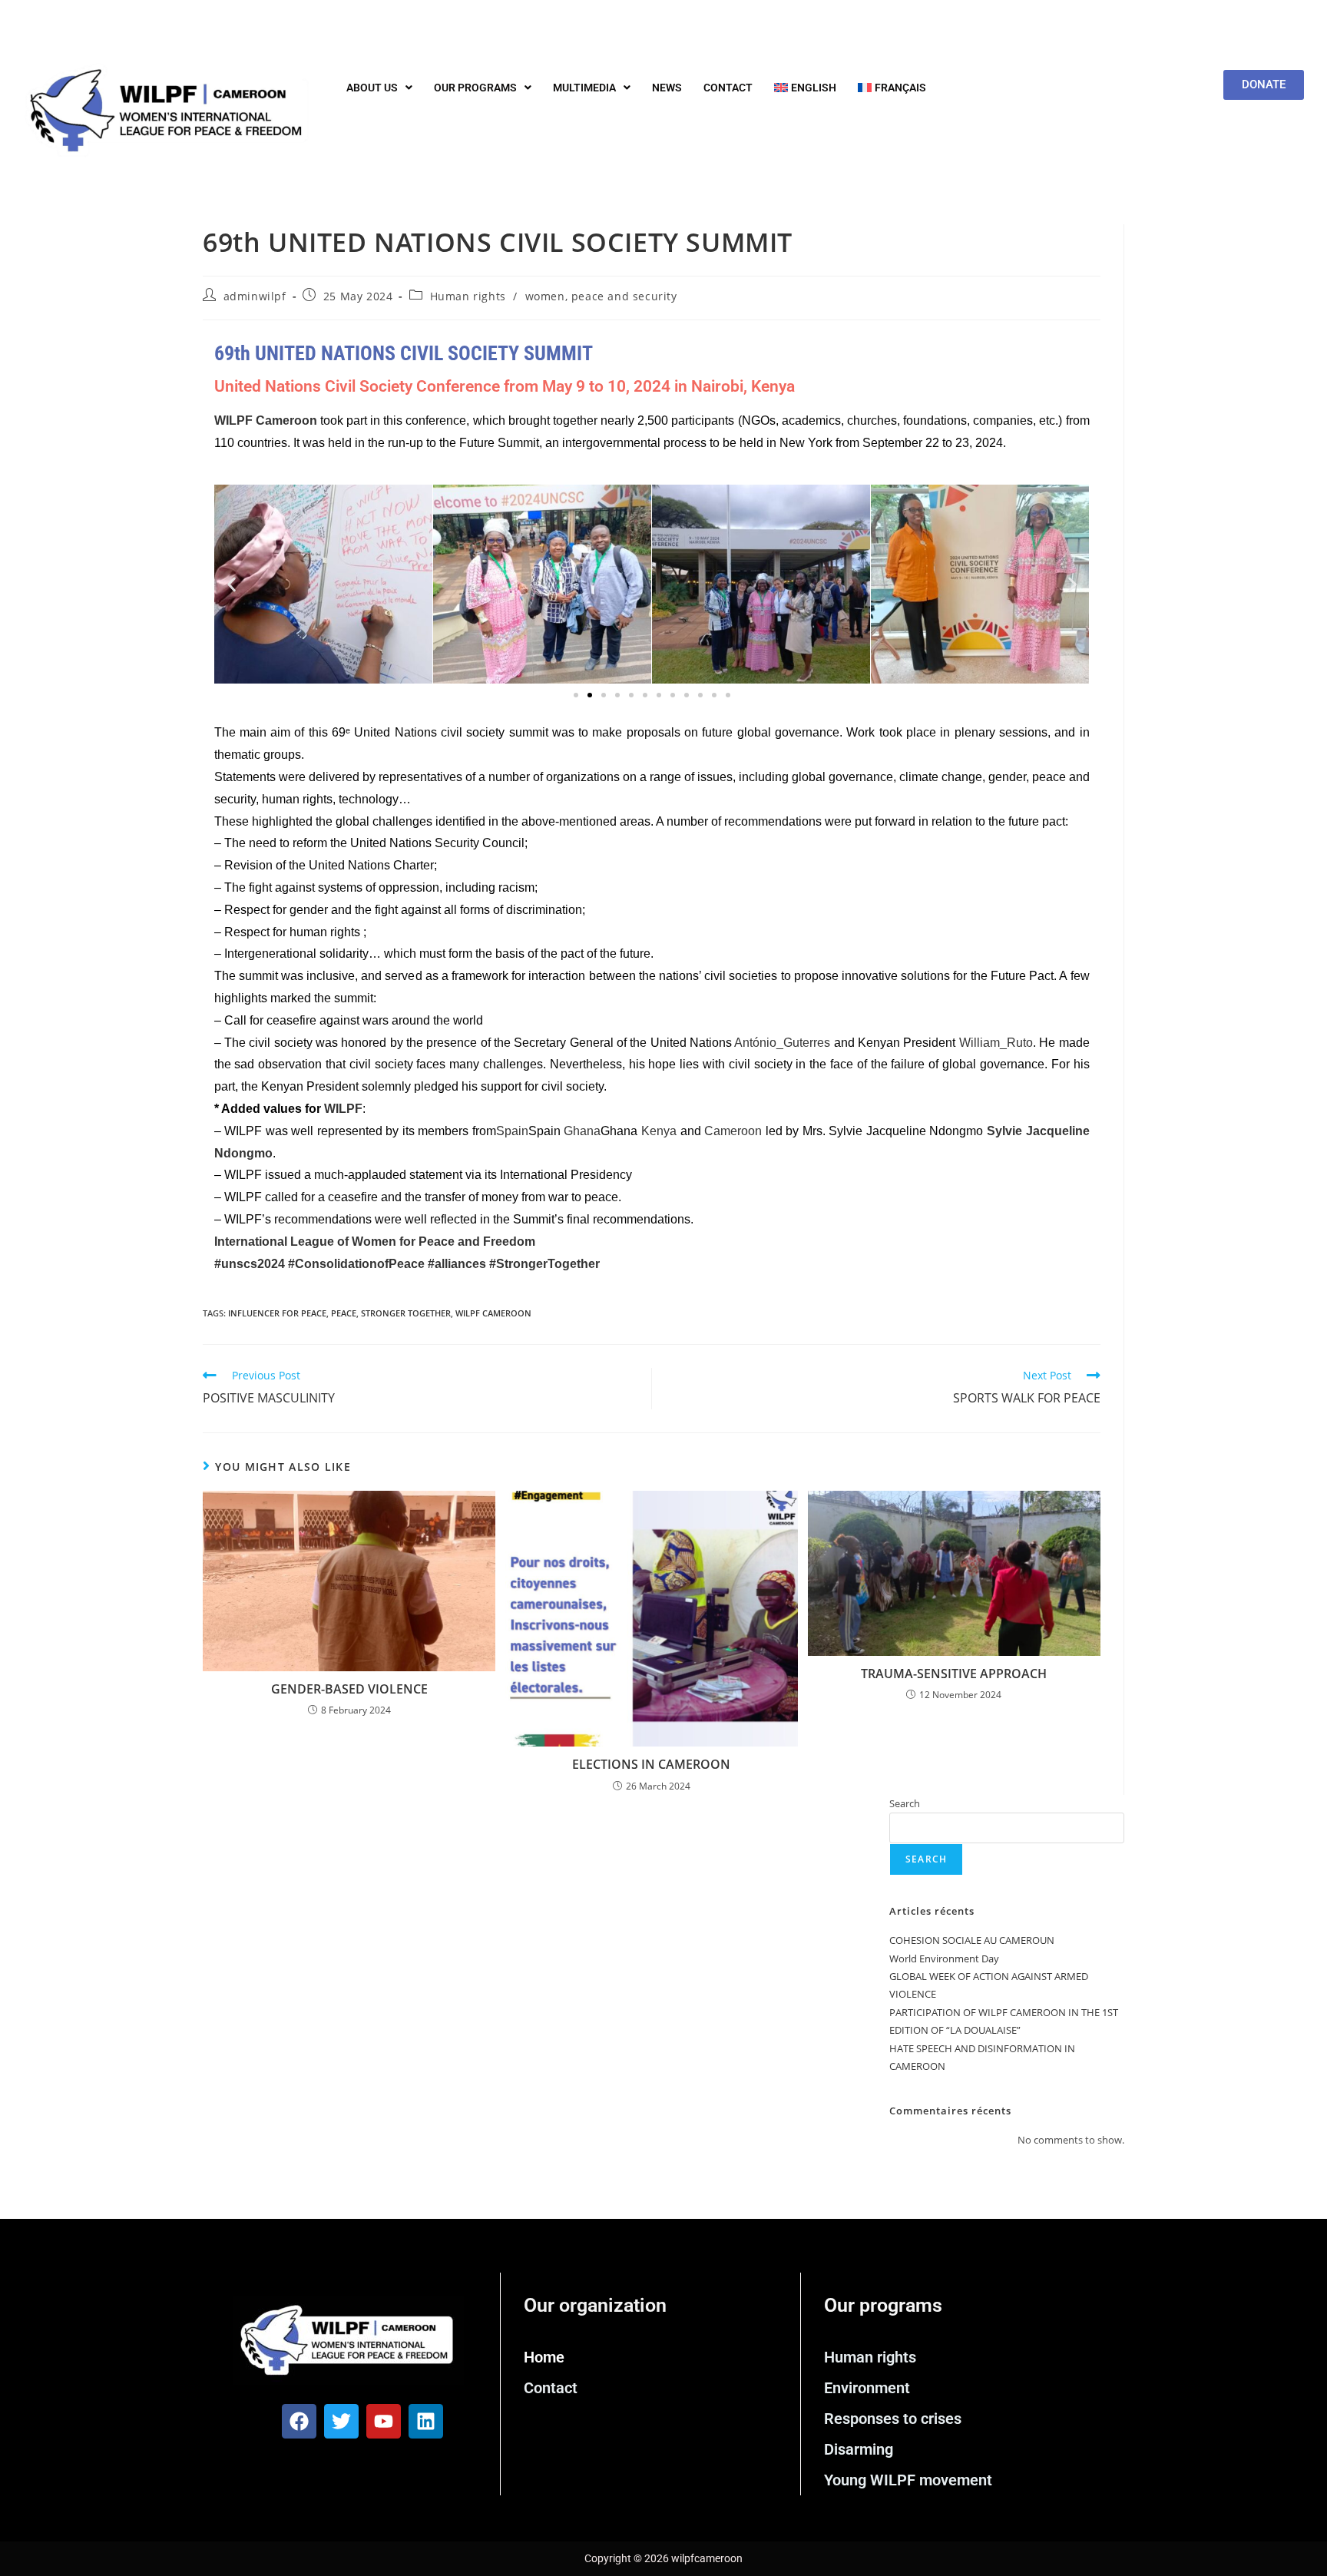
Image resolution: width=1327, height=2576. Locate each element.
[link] (375, 1242)
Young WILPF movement (908, 2480)
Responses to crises (893, 2419)
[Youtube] (384, 2421)
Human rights (468, 296)
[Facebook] (299, 2421)
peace (344, 1313)
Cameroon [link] (733, 1131)
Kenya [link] (659, 1131)
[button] (379, 88)
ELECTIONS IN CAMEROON (651, 1764)
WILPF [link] (343, 1109)
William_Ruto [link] (996, 1043)
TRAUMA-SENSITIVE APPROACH (954, 1674)
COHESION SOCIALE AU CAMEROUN (972, 1940)
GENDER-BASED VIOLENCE (349, 1689)
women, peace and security (601, 296)
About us (372, 88)
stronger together (406, 1313)
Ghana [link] (582, 1131)
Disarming (859, 2449)
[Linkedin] (426, 2421)
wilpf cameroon (493, 1313)
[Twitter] (341, 2421)
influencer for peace (277, 1313)
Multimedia (584, 88)
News (667, 88)
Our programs (475, 88)
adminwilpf (255, 296)
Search (905, 1803)
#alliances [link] (457, 1264)
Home (544, 2357)
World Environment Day (944, 1958)
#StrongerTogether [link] (544, 1264)
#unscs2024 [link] (251, 1264)
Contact (728, 88)
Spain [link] (512, 1131)
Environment (867, 2388)
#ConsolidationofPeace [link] (358, 1264)
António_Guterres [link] (782, 1043)
